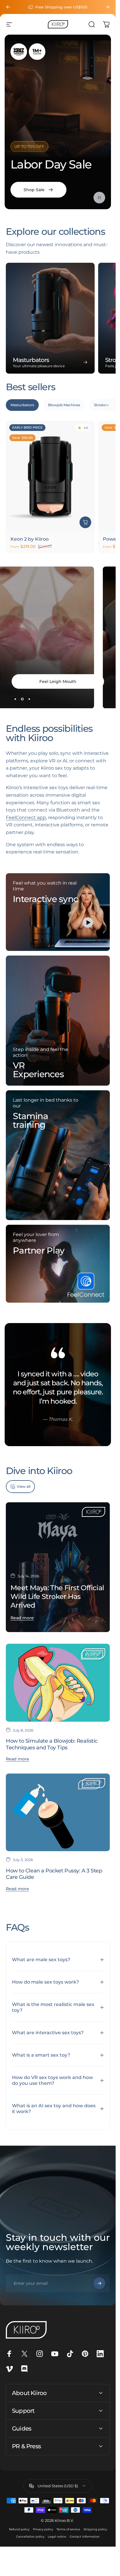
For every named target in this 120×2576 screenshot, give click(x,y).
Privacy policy (43, 2529)
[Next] (107, 7)
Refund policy (19, 2529)
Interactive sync (45, 899)
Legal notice (57, 2537)
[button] (99, 198)
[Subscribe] (99, 2283)
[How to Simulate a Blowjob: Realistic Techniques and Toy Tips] (58, 1683)
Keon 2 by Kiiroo (30, 539)
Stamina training (30, 1120)
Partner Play (39, 1250)
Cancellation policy (30, 2537)
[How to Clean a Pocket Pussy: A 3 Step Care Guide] (58, 1812)
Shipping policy (95, 2529)
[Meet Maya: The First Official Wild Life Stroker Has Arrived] (58, 1567)
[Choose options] (85, 522)
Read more (22, 1618)
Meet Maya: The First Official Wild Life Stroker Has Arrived (57, 1596)
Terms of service (68, 2529)
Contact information (85, 2537)
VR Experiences (38, 1070)
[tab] (22, 405)
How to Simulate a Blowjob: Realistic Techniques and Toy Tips (52, 1744)
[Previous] (8, 7)
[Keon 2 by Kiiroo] (50, 476)
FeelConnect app (26, 817)
